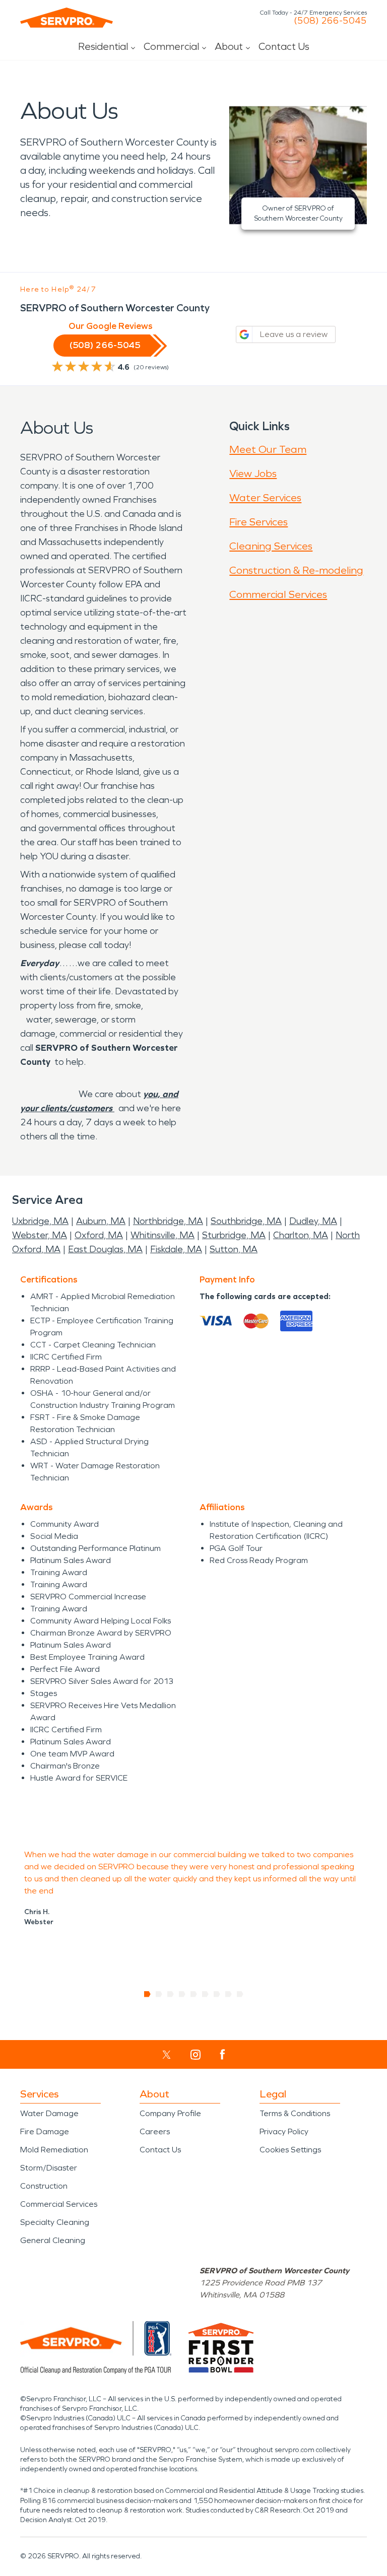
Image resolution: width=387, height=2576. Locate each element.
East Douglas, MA (105, 1249)
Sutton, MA (234, 1249)
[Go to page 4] (182, 1994)
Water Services (265, 498)
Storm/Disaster (49, 2168)
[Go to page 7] (217, 1994)
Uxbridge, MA (40, 1221)
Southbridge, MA (246, 1221)
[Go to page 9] (240, 1994)
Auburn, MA (101, 1221)
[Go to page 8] (229, 1994)
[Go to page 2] (159, 1994)
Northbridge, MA (168, 1221)
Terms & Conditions (295, 2113)
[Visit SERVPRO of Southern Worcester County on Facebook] (222, 2054)
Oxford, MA (99, 1235)
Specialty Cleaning (55, 2222)
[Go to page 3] (171, 1994)
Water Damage (49, 2113)
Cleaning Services (271, 546)
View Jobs (253, 473)
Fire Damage (45, 2131)
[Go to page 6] (205, 1994)
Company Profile (170, 2113)
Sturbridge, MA (234, 1235)
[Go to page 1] (147, 1994)
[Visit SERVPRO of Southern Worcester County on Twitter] (167, 2055)
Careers (155, 2131)
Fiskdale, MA (176, 1249)
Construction (44, 2186)
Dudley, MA (313, 1221)
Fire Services (259, 522)
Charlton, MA (301, 1235)
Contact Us (284, 46)
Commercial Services (278, 594)
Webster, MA (40, 1235)
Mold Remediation (54, 2150)
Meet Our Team (268, 449)
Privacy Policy (284, 2131)
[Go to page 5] (194, 1994)
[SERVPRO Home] (67, 18)
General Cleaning (53, 2240)
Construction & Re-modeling (296, 570)
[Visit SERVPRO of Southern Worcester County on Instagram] (196, 2055)
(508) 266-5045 (330, 21)
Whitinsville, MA (163, 1235)
